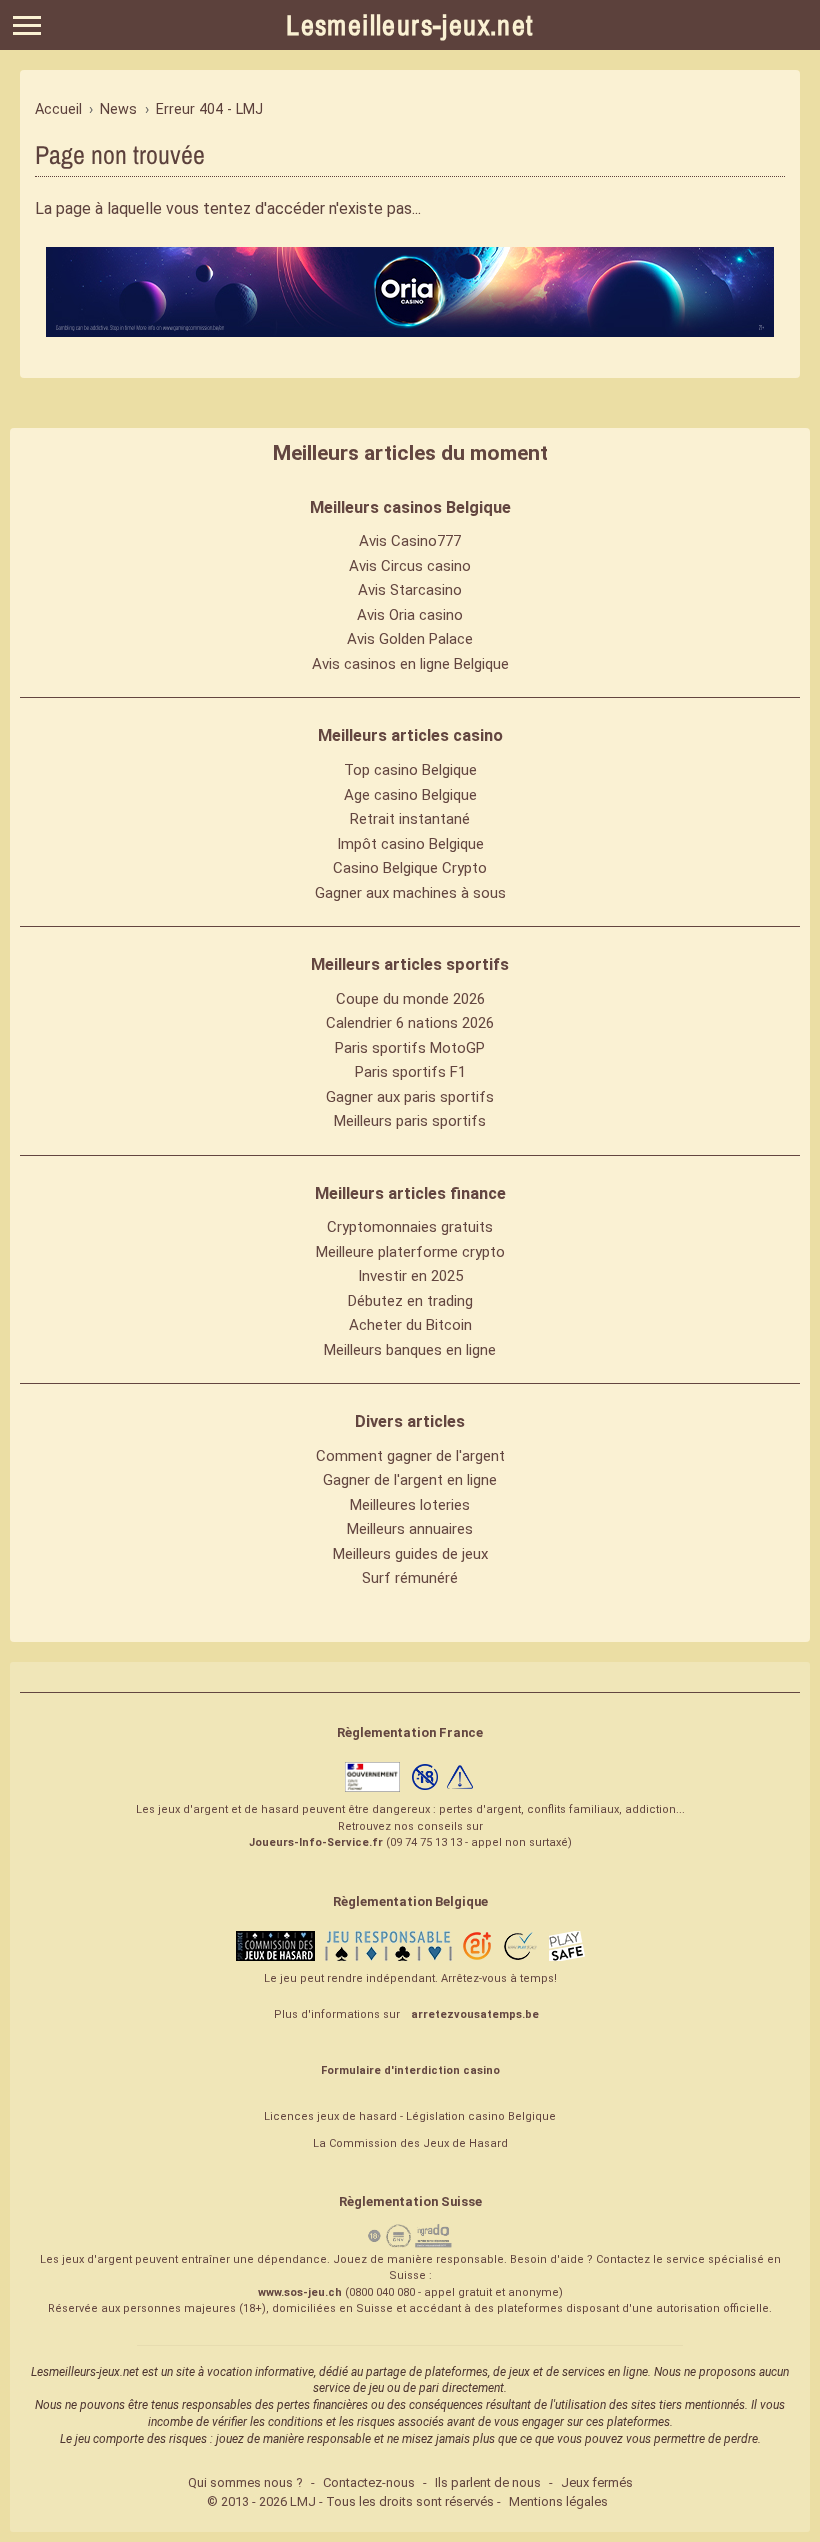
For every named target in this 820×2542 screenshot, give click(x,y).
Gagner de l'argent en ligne (410, 1480)
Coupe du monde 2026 (410, 999)
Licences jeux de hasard (330, 2116)
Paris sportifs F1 (410, 1072)
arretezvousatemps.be (475, 2014)
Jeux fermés (597, 2482)
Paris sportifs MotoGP (410, 1048)
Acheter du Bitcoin (410, 1325)
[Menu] (27, 25)
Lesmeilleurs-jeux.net (409, 25)
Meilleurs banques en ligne (410, 1350)
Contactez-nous (369, 2482)
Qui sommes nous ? (245, 2482)
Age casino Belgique (410, 795)
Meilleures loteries (410, 1505)
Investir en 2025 (410, 1276)
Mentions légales (558, 2501)
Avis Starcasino (410, 590)
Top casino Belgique (410, 770)
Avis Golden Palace (410, 639)
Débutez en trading (410, 1301)
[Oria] (410, 292)
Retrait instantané (410, 819)
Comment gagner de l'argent (410, 1456)
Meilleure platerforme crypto (410, 1252)
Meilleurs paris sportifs (410, 1121)
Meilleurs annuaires (410, 1529)
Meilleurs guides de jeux (410, 1554)
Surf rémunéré (410, 1578)
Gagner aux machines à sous (410, 893)
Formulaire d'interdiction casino (410, 2070)
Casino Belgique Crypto (410, 868)
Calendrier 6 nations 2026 (410, 1023)
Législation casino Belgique (481, 2116)
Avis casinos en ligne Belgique (410, 664)
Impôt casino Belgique (410, 844)
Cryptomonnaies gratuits (410, 1227)
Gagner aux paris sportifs (410, 1097)
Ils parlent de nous (488, 2482)
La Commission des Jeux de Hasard (410, 2143)
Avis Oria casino (410, 615)
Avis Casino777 (410, 541)
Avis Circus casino (410, 566)
